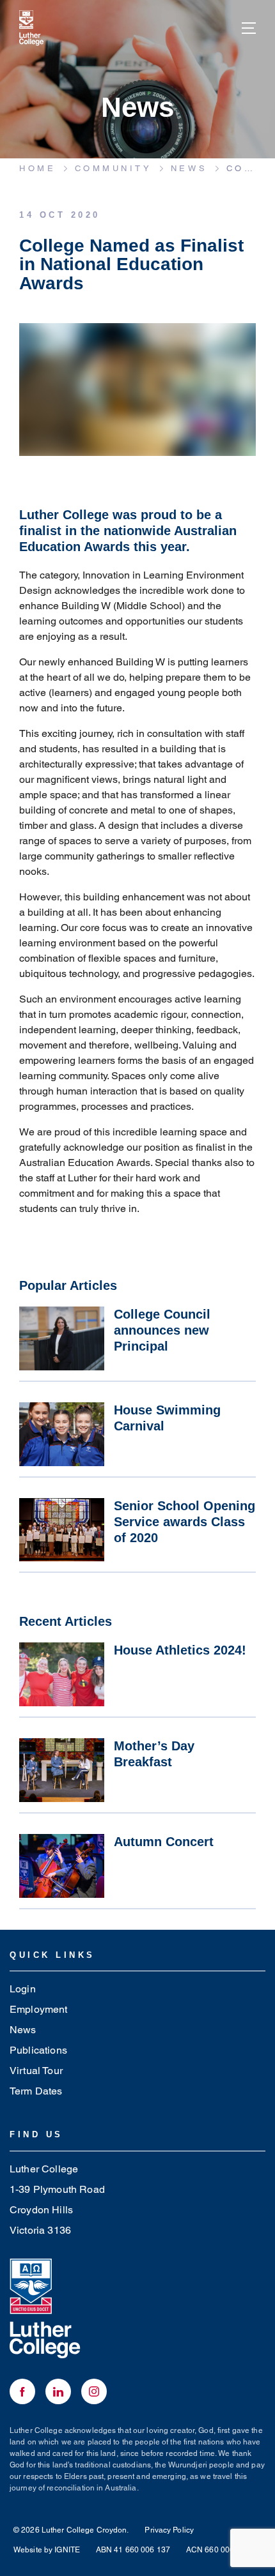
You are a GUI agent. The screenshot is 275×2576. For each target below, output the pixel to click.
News (23, 2030)
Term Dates (36, 2091)
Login (23, 1989)
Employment (39, 2009)
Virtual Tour (36, 2071)
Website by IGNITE (47, 2550)
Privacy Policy (169, 2530)
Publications (38, 2050)
